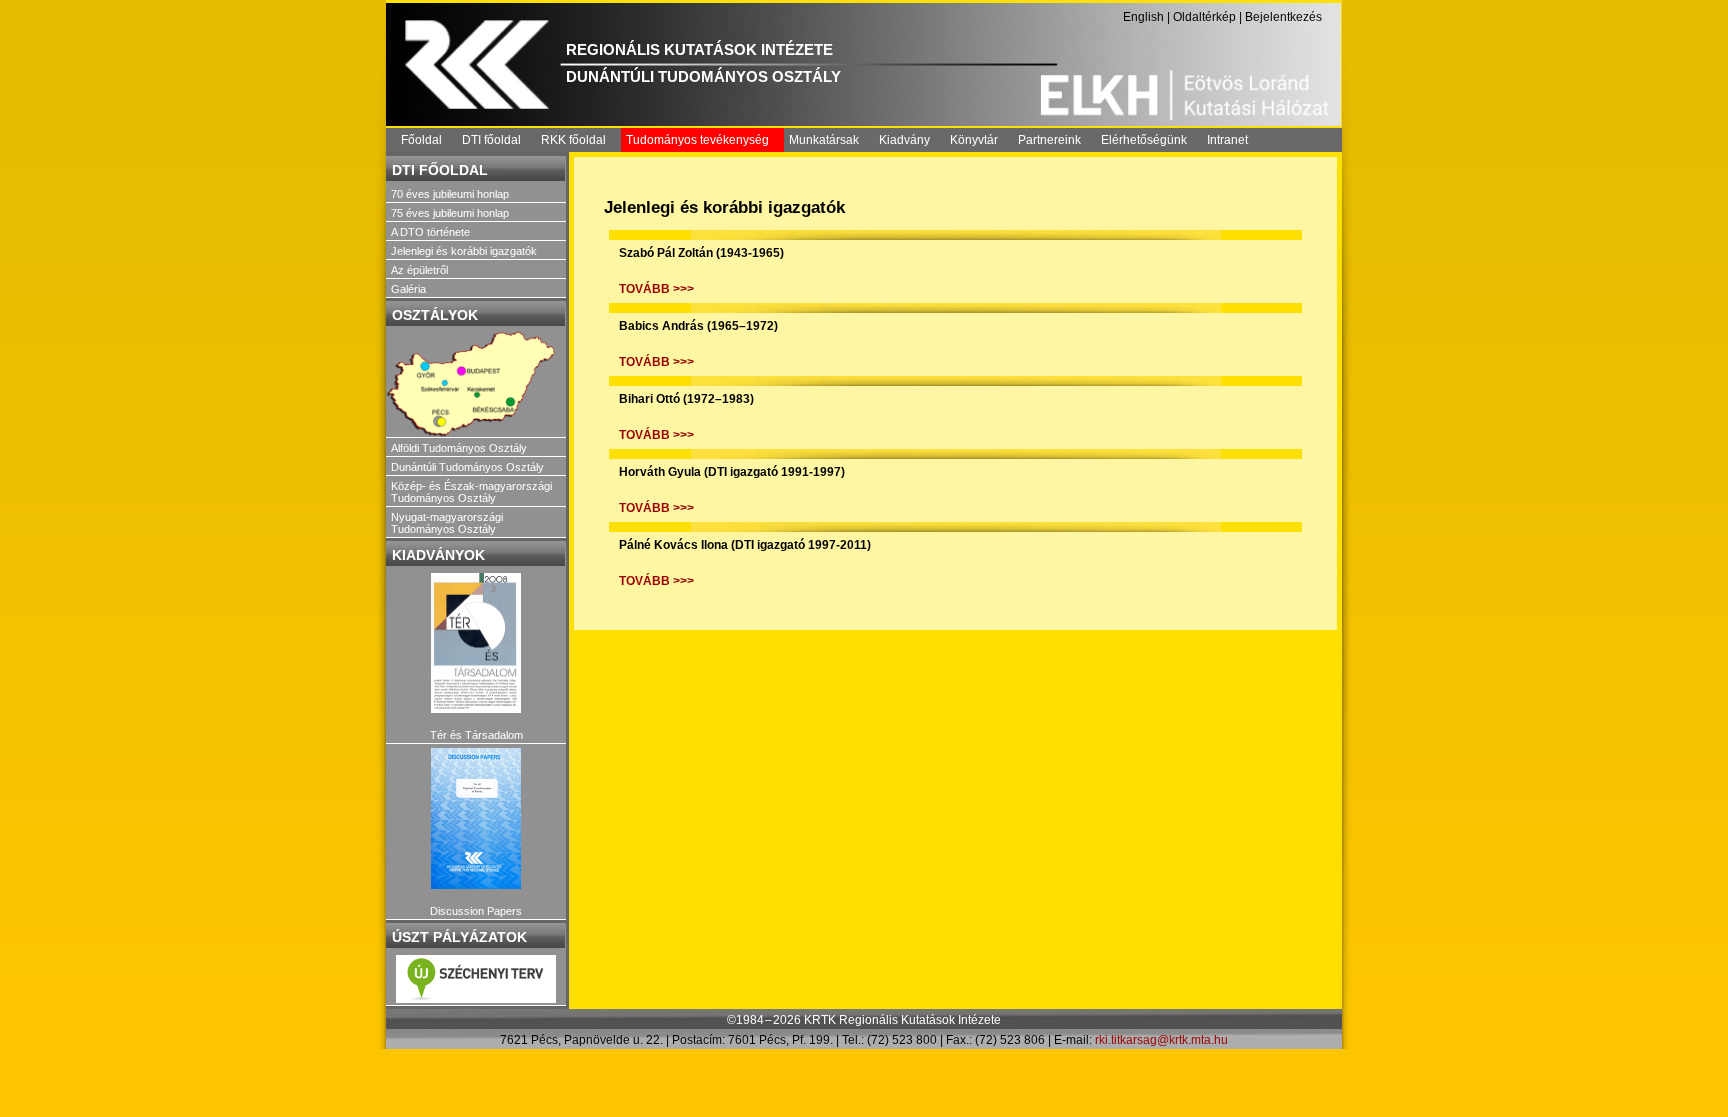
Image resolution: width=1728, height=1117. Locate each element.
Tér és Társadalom (476, 735)
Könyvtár (974, 140)
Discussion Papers (476, 911)
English (1143, 17)
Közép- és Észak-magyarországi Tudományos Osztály (471, 492)
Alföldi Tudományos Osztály (459, 448)
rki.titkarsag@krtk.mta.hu (1161, 1040)
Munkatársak (824, 140)
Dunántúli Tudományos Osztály (467, 467)
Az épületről (419, 270)
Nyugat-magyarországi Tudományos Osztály (447, 523)
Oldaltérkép (1204, 17)
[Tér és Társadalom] (476, 643)
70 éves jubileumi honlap (450, 194)
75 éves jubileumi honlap (450, 213)
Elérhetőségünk (1144, 140)
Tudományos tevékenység (697, 140)
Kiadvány (904, 140)
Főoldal (421, 140)
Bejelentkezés (1283, 17)
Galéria (408, 289)
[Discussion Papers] (476, 818)
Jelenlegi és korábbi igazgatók (464, 251)
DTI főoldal (491, 140)
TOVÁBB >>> (656, 289)
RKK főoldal (573, 140)
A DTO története (430, 232)
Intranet (1227, 140)
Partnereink (1049, 140)
